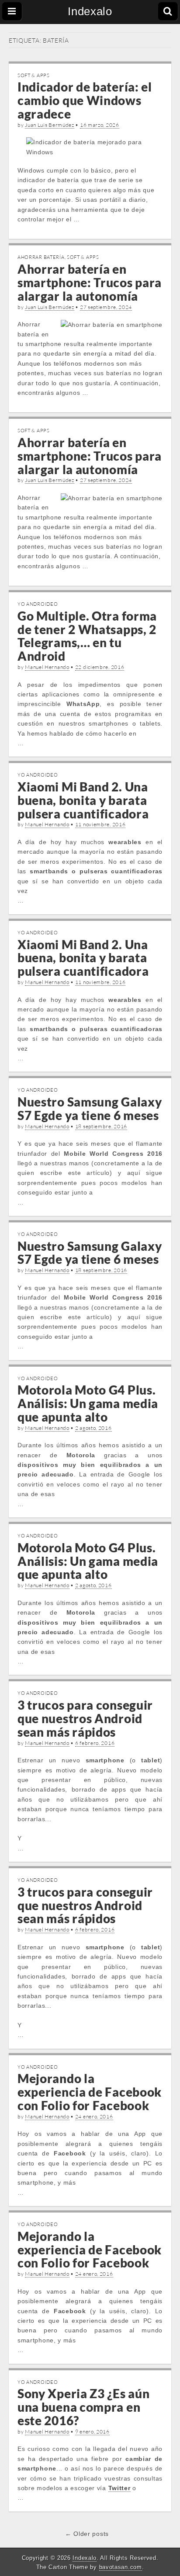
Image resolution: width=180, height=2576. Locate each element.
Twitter (119, 2488)
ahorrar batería (41, 257)
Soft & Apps (34, 75)
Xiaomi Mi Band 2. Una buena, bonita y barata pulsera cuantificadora (83, 800)
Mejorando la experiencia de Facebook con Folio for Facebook (90, 2092)
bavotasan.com (121, 2567)
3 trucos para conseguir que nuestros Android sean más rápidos (85, 1718)
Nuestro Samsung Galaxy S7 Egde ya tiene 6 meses (90, 1108)
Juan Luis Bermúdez (50, 125)
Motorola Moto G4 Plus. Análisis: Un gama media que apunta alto (88, 1403)
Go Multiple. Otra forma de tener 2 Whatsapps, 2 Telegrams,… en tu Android (87, 636)
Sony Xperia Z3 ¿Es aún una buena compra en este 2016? (83, 2407)
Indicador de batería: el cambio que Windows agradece (85, 100)
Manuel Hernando (47, 667)
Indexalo (90, 11)
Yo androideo (38, 604)
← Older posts (87, 2534)
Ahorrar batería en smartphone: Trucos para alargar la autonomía (90, 282)
